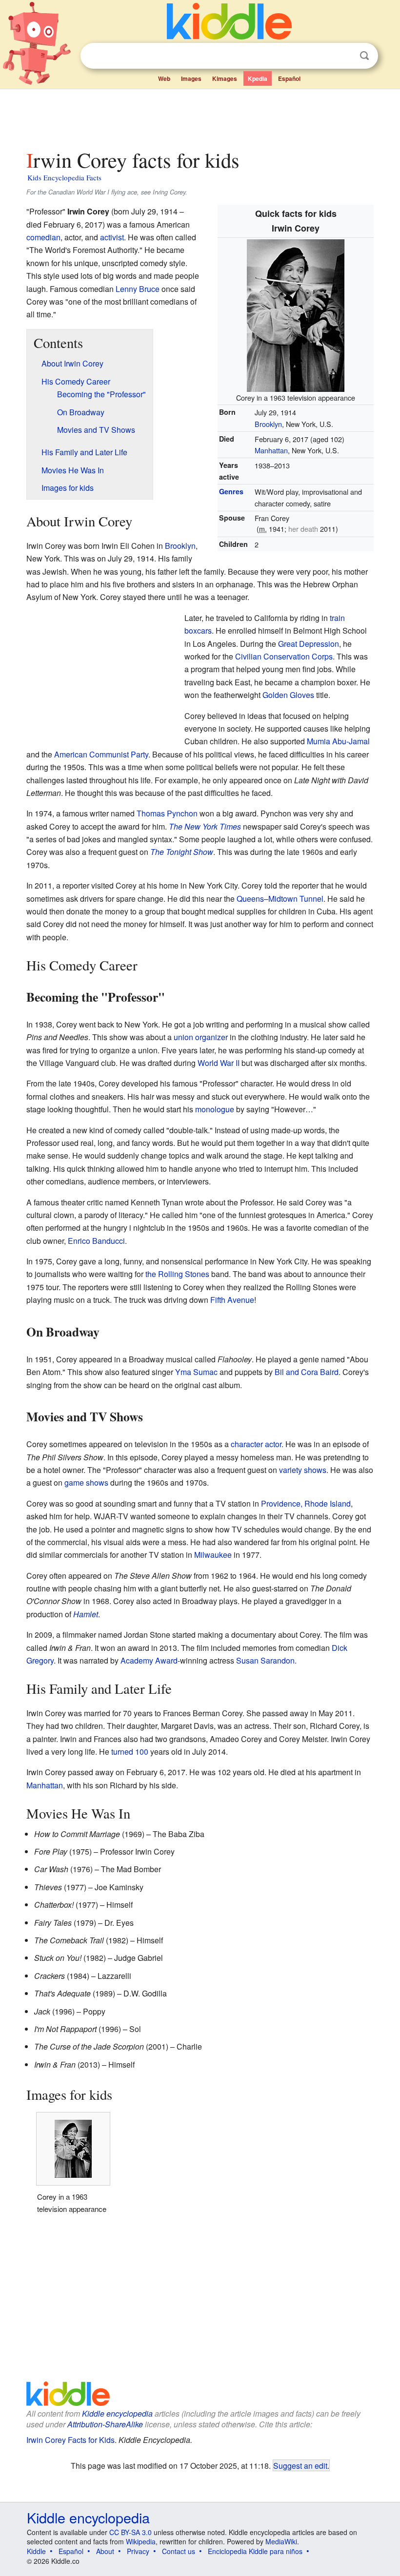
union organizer (201, 1037)
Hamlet (86, 1614)
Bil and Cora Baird (307, 1372)
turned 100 (130, 1752)
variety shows (303, 1470)
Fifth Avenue (232, 1300)
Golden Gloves (288, 695)
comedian (43, 237)
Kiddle (36, 2551)
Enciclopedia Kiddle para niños (255, 2551)
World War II (219, 1063)
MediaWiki (281, 2541)
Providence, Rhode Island (306, 1503)
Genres (231, 491)
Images (191, 78)
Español (289, 78)
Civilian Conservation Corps (284, 656)
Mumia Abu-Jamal (338, 741)
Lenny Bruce (138, 289)
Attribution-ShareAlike (105, 2424)
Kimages (225, 78)
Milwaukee (213, 1555)
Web (164, 78)
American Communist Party (101, 754)
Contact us (179, 2551)
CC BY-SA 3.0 (130, 2532)
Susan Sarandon (265, 1660)
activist (112, 237)
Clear (344, 56)
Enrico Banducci (96, 1241)
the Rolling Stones (177, 1274)
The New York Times (205, 826)
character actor (256, 1444)
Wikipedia (141, 2541)
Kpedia (258, 78)
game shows (86, 1482)
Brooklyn (268, 424)
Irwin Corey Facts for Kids (70, 2440)
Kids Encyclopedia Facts (64, 177)
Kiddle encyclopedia (117, 2413)
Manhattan (271, 450)
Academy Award (149, 1660)
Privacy (138, 2551)
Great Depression (309, 644)
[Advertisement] (200, 116)
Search (364, 56)
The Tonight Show (182, 852)
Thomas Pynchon (167, 813)
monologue (215, 1109)
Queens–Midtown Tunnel (280, 899)
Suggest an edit (300, 2465)
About (105, 2551)
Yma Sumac (196, 1372)
